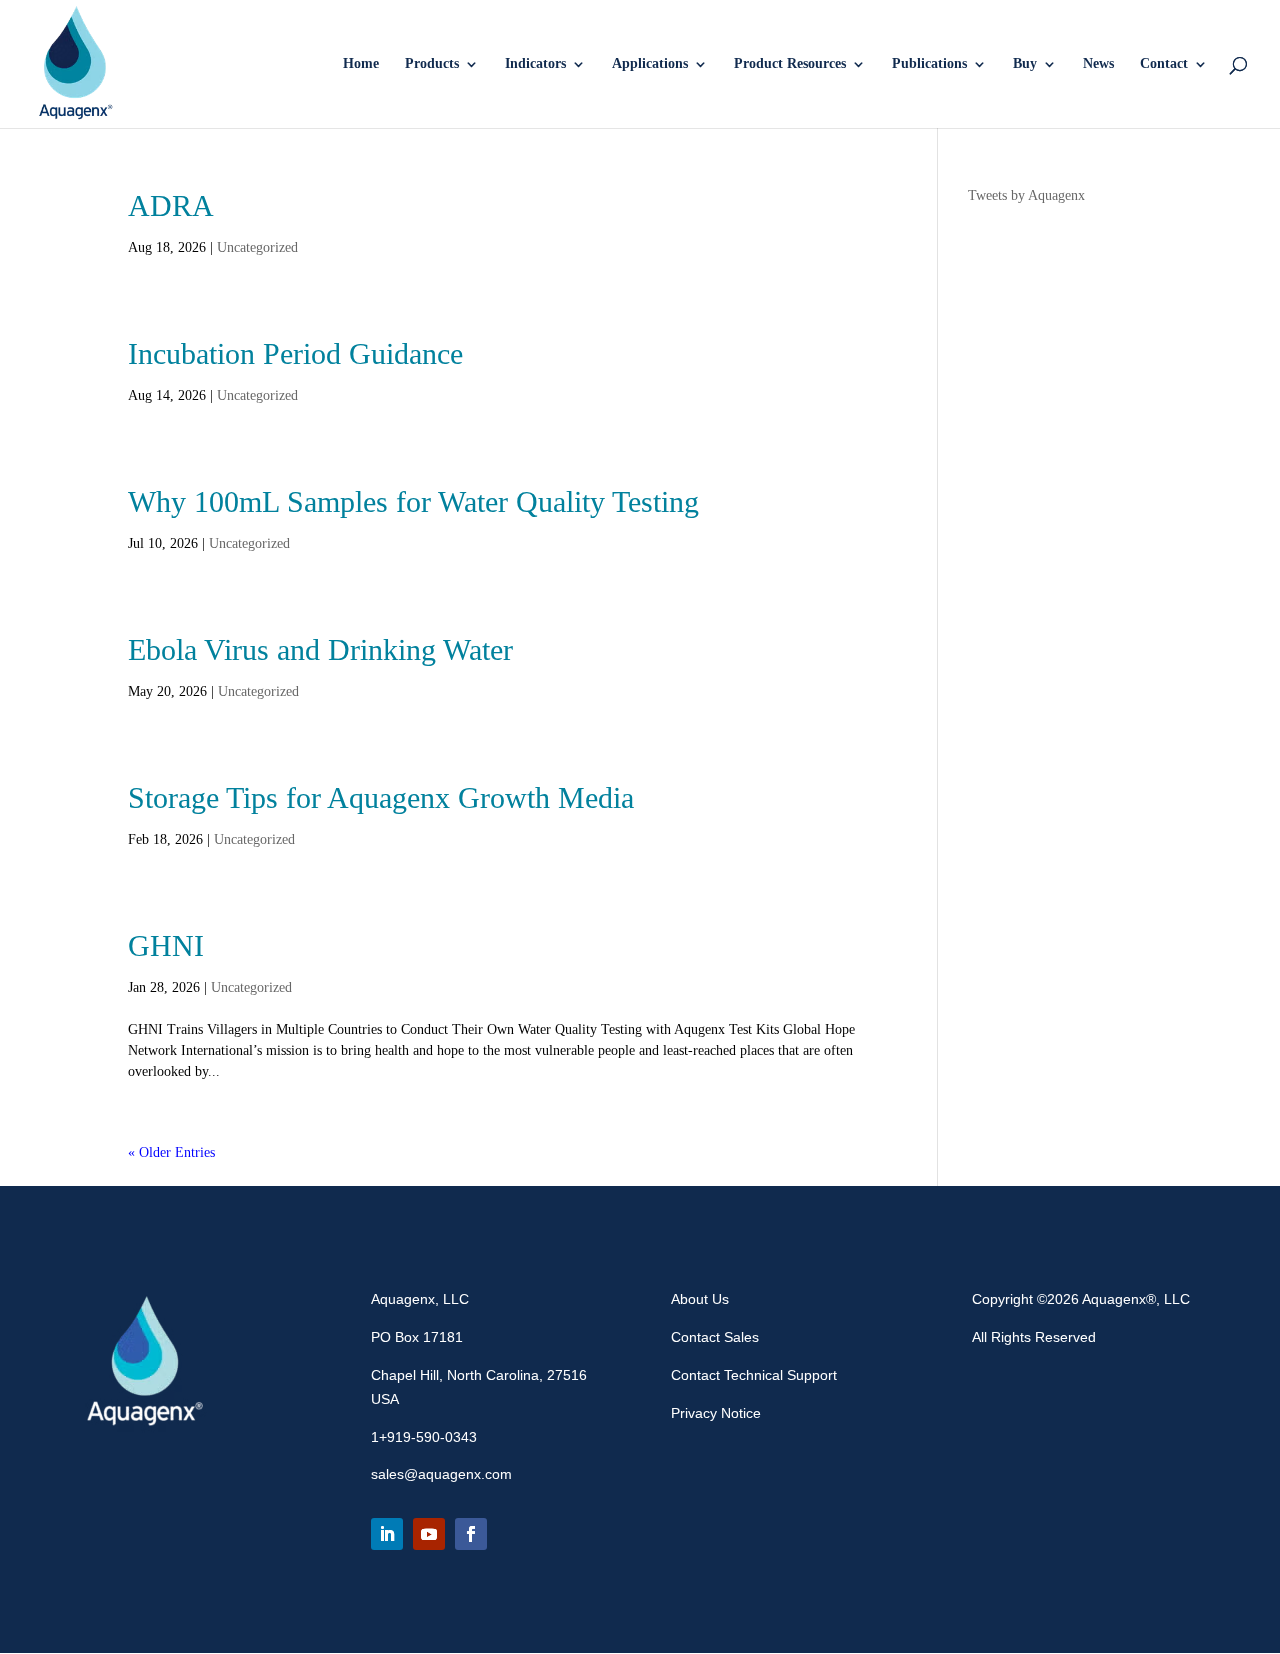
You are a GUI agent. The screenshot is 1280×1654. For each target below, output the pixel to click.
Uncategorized (257, 247)
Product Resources (790, 64)
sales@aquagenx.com (441, 1474)
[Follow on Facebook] (471, 1534)
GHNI (166, 945)
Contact (1164, 64)
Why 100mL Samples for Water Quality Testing (413, 501)
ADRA (171, 205)
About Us (700, 1299)
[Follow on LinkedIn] (387, 1534)
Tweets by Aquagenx (1026, 195)
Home (361, 64)
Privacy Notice (716, 1413)
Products (432, 64)
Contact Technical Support (754, 1375)
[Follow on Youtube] (429, 1534)
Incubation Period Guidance (295, 353)
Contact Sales (715, 1337)
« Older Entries (171, 1152)
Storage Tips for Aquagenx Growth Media (381, 797)
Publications (929, 64)
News (1098, 64)
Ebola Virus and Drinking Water (320, 649)
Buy (1025, 64)
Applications (650, 64)
